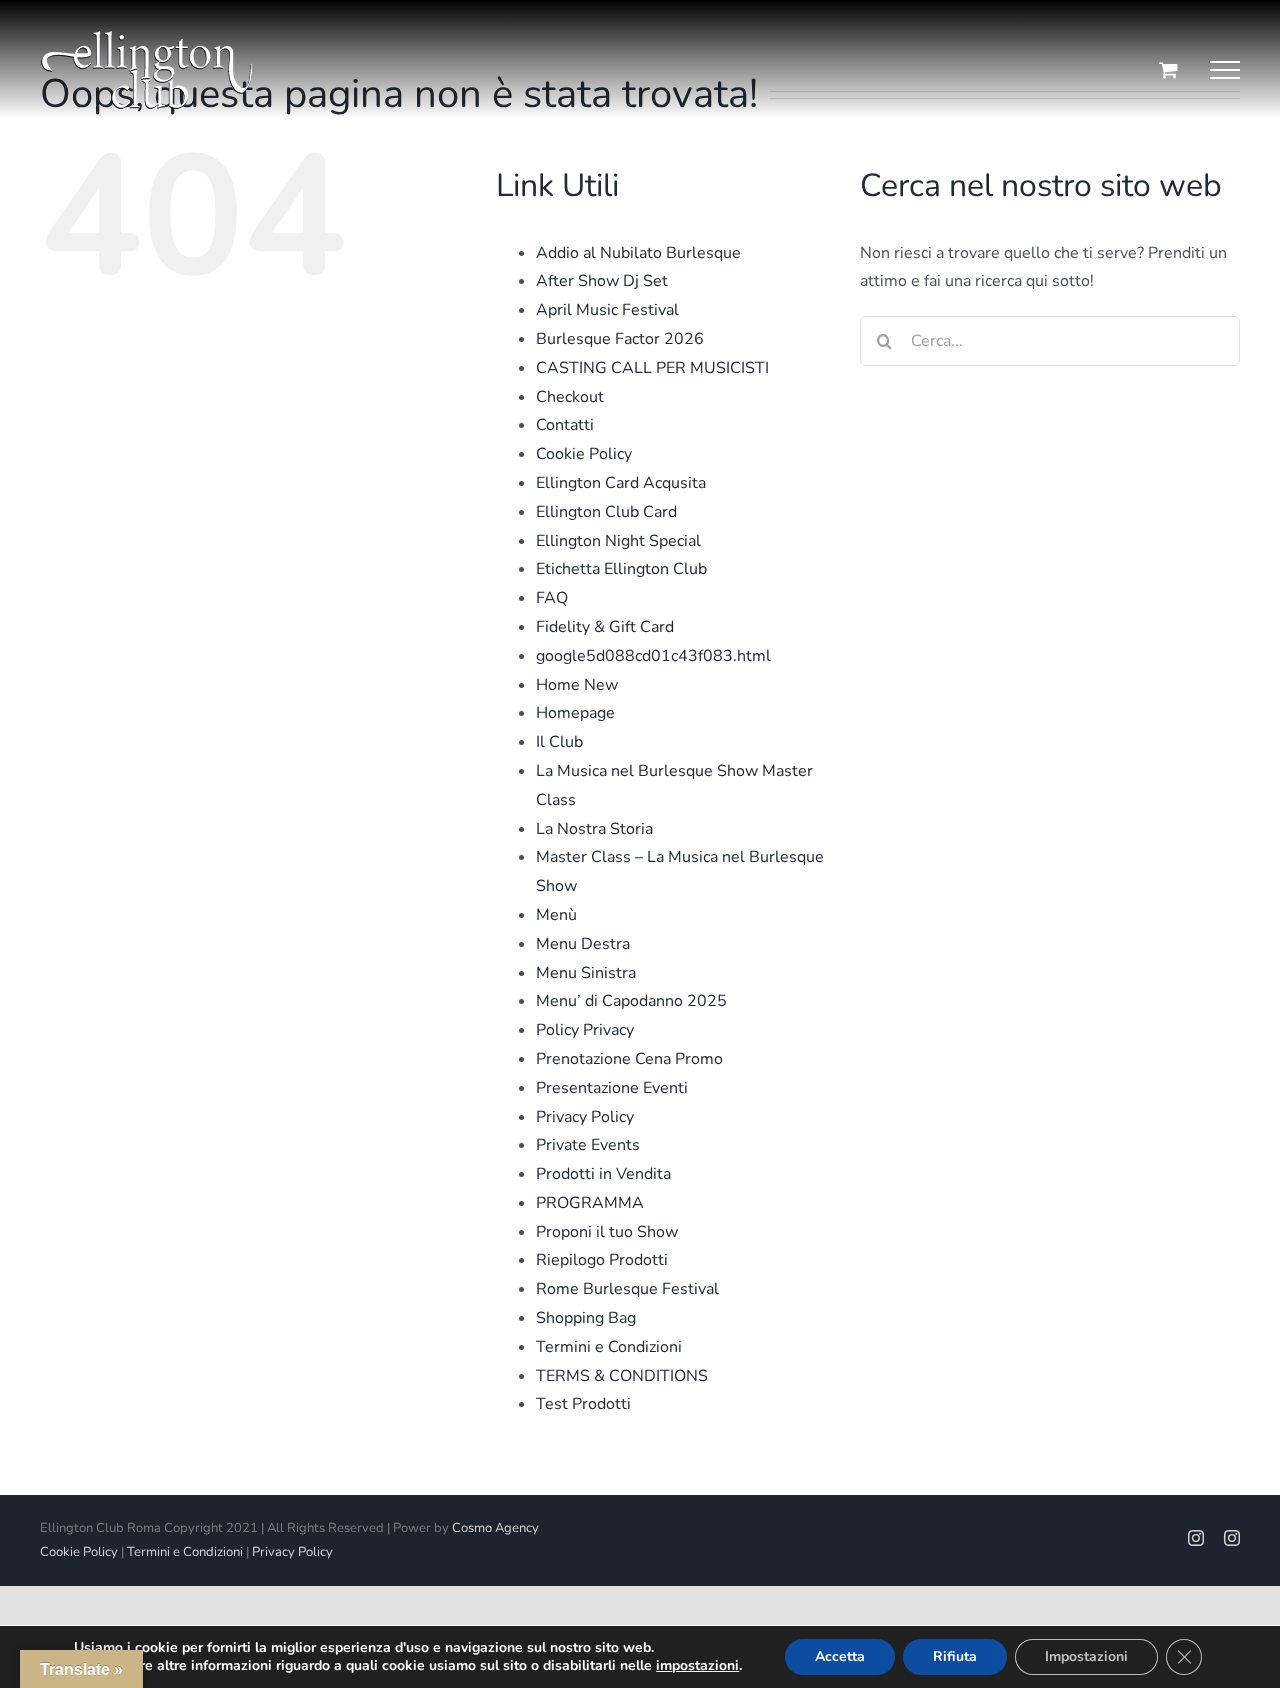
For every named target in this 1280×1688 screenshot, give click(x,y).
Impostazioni (1086, 1656)
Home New (577, 685)
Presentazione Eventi (612, 1088)
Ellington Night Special (618, 541)
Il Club (559, 742)
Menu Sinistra (586, 973)
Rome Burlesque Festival (627, 1289)
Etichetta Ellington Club (621, 569)
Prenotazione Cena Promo (629, 1059)
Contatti (565, 425)
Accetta (840, 1656)
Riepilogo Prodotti (602, 1260)
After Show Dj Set (602, 281)
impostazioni (697, 1666)
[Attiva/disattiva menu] (1225, 70)
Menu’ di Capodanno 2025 (631, 1001)
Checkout (570, 397)
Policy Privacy (585, 1030)
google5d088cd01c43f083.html (653, 656)
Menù (556, 915)
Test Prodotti (583, 1404)
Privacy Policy (585, 1117)
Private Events (588, 1145)
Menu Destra (583, 944)
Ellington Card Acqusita (621, 483)
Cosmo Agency (495, 1528)
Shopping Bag (586, 1318)
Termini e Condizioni (609, 1347)
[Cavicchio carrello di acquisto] (1168, 69)
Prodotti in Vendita (603, 1174)
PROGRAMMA (590, 1203)
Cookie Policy (584, 454)
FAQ (552, 598)
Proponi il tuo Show (607, 1232)
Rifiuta (955, 1656)
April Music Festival (607, 310)
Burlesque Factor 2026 (620, 339)
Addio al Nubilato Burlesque (638, 253)
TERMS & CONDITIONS (622, 1376)
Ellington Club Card (606, 512)
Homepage (575, 713)
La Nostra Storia (594, 829)
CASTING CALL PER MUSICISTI (652, 368)
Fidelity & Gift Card (605, 627)
